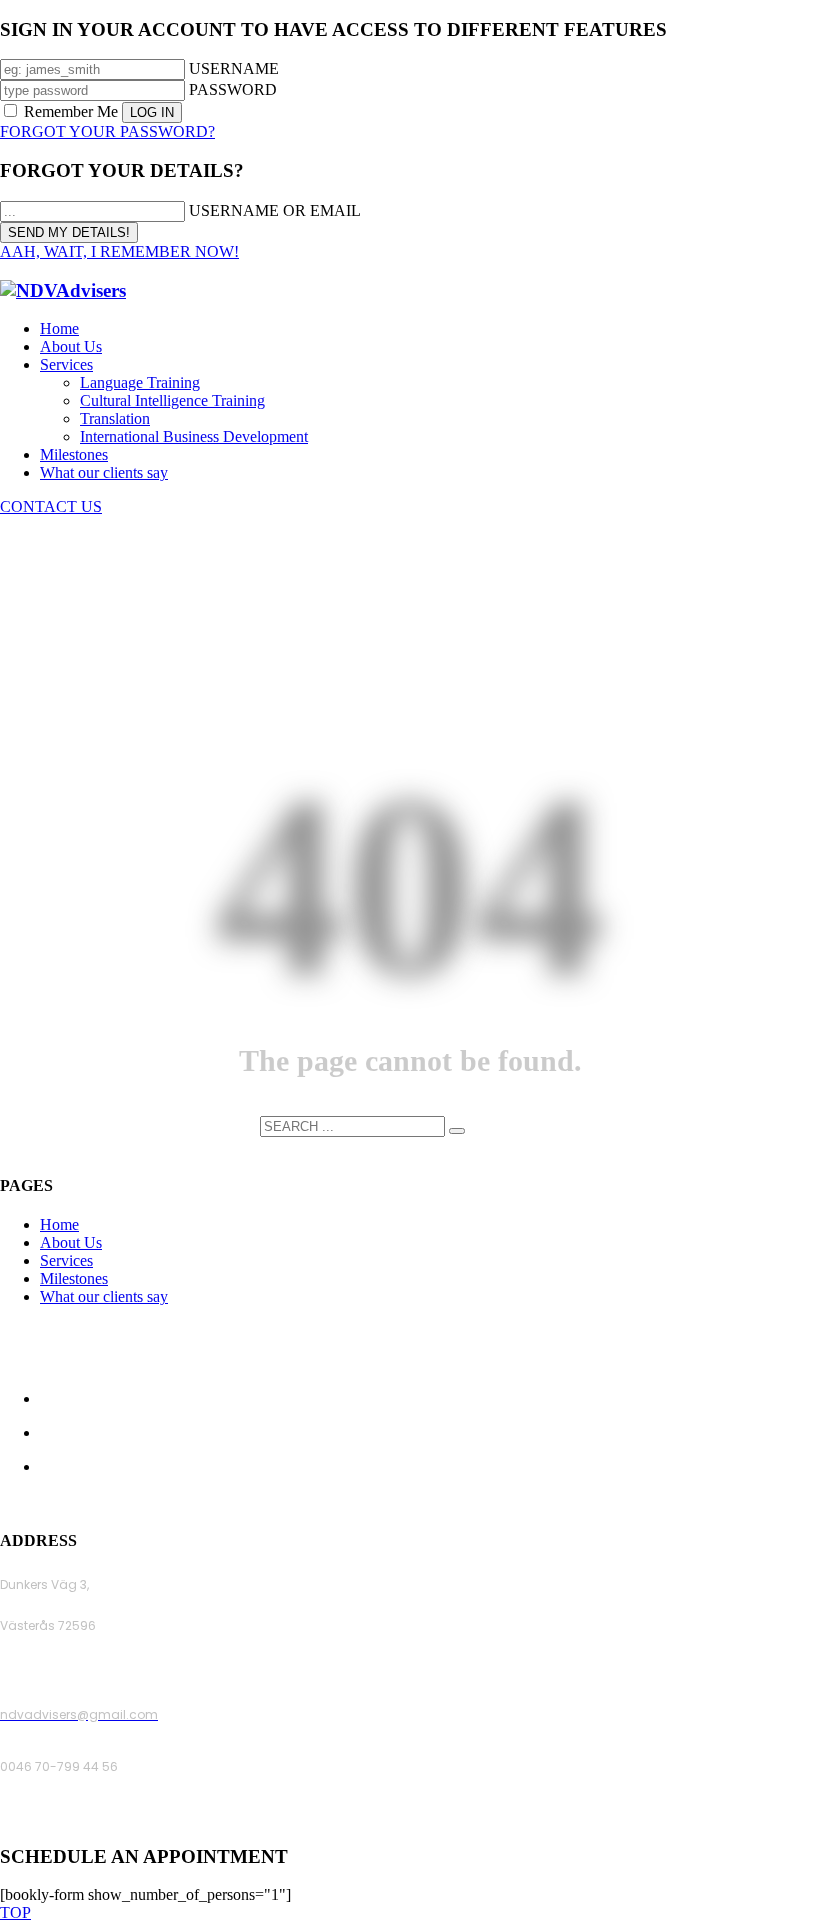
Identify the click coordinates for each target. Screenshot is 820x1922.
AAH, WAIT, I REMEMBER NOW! (119, 251)
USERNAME (234, 68)
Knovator (545, 1501)
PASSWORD (233, 89)
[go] (457, 1131)
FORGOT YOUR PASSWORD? (107, 131)
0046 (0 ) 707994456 (64, 1818)
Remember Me (71, 111)
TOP (15, 1912)
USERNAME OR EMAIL (275, 210)
